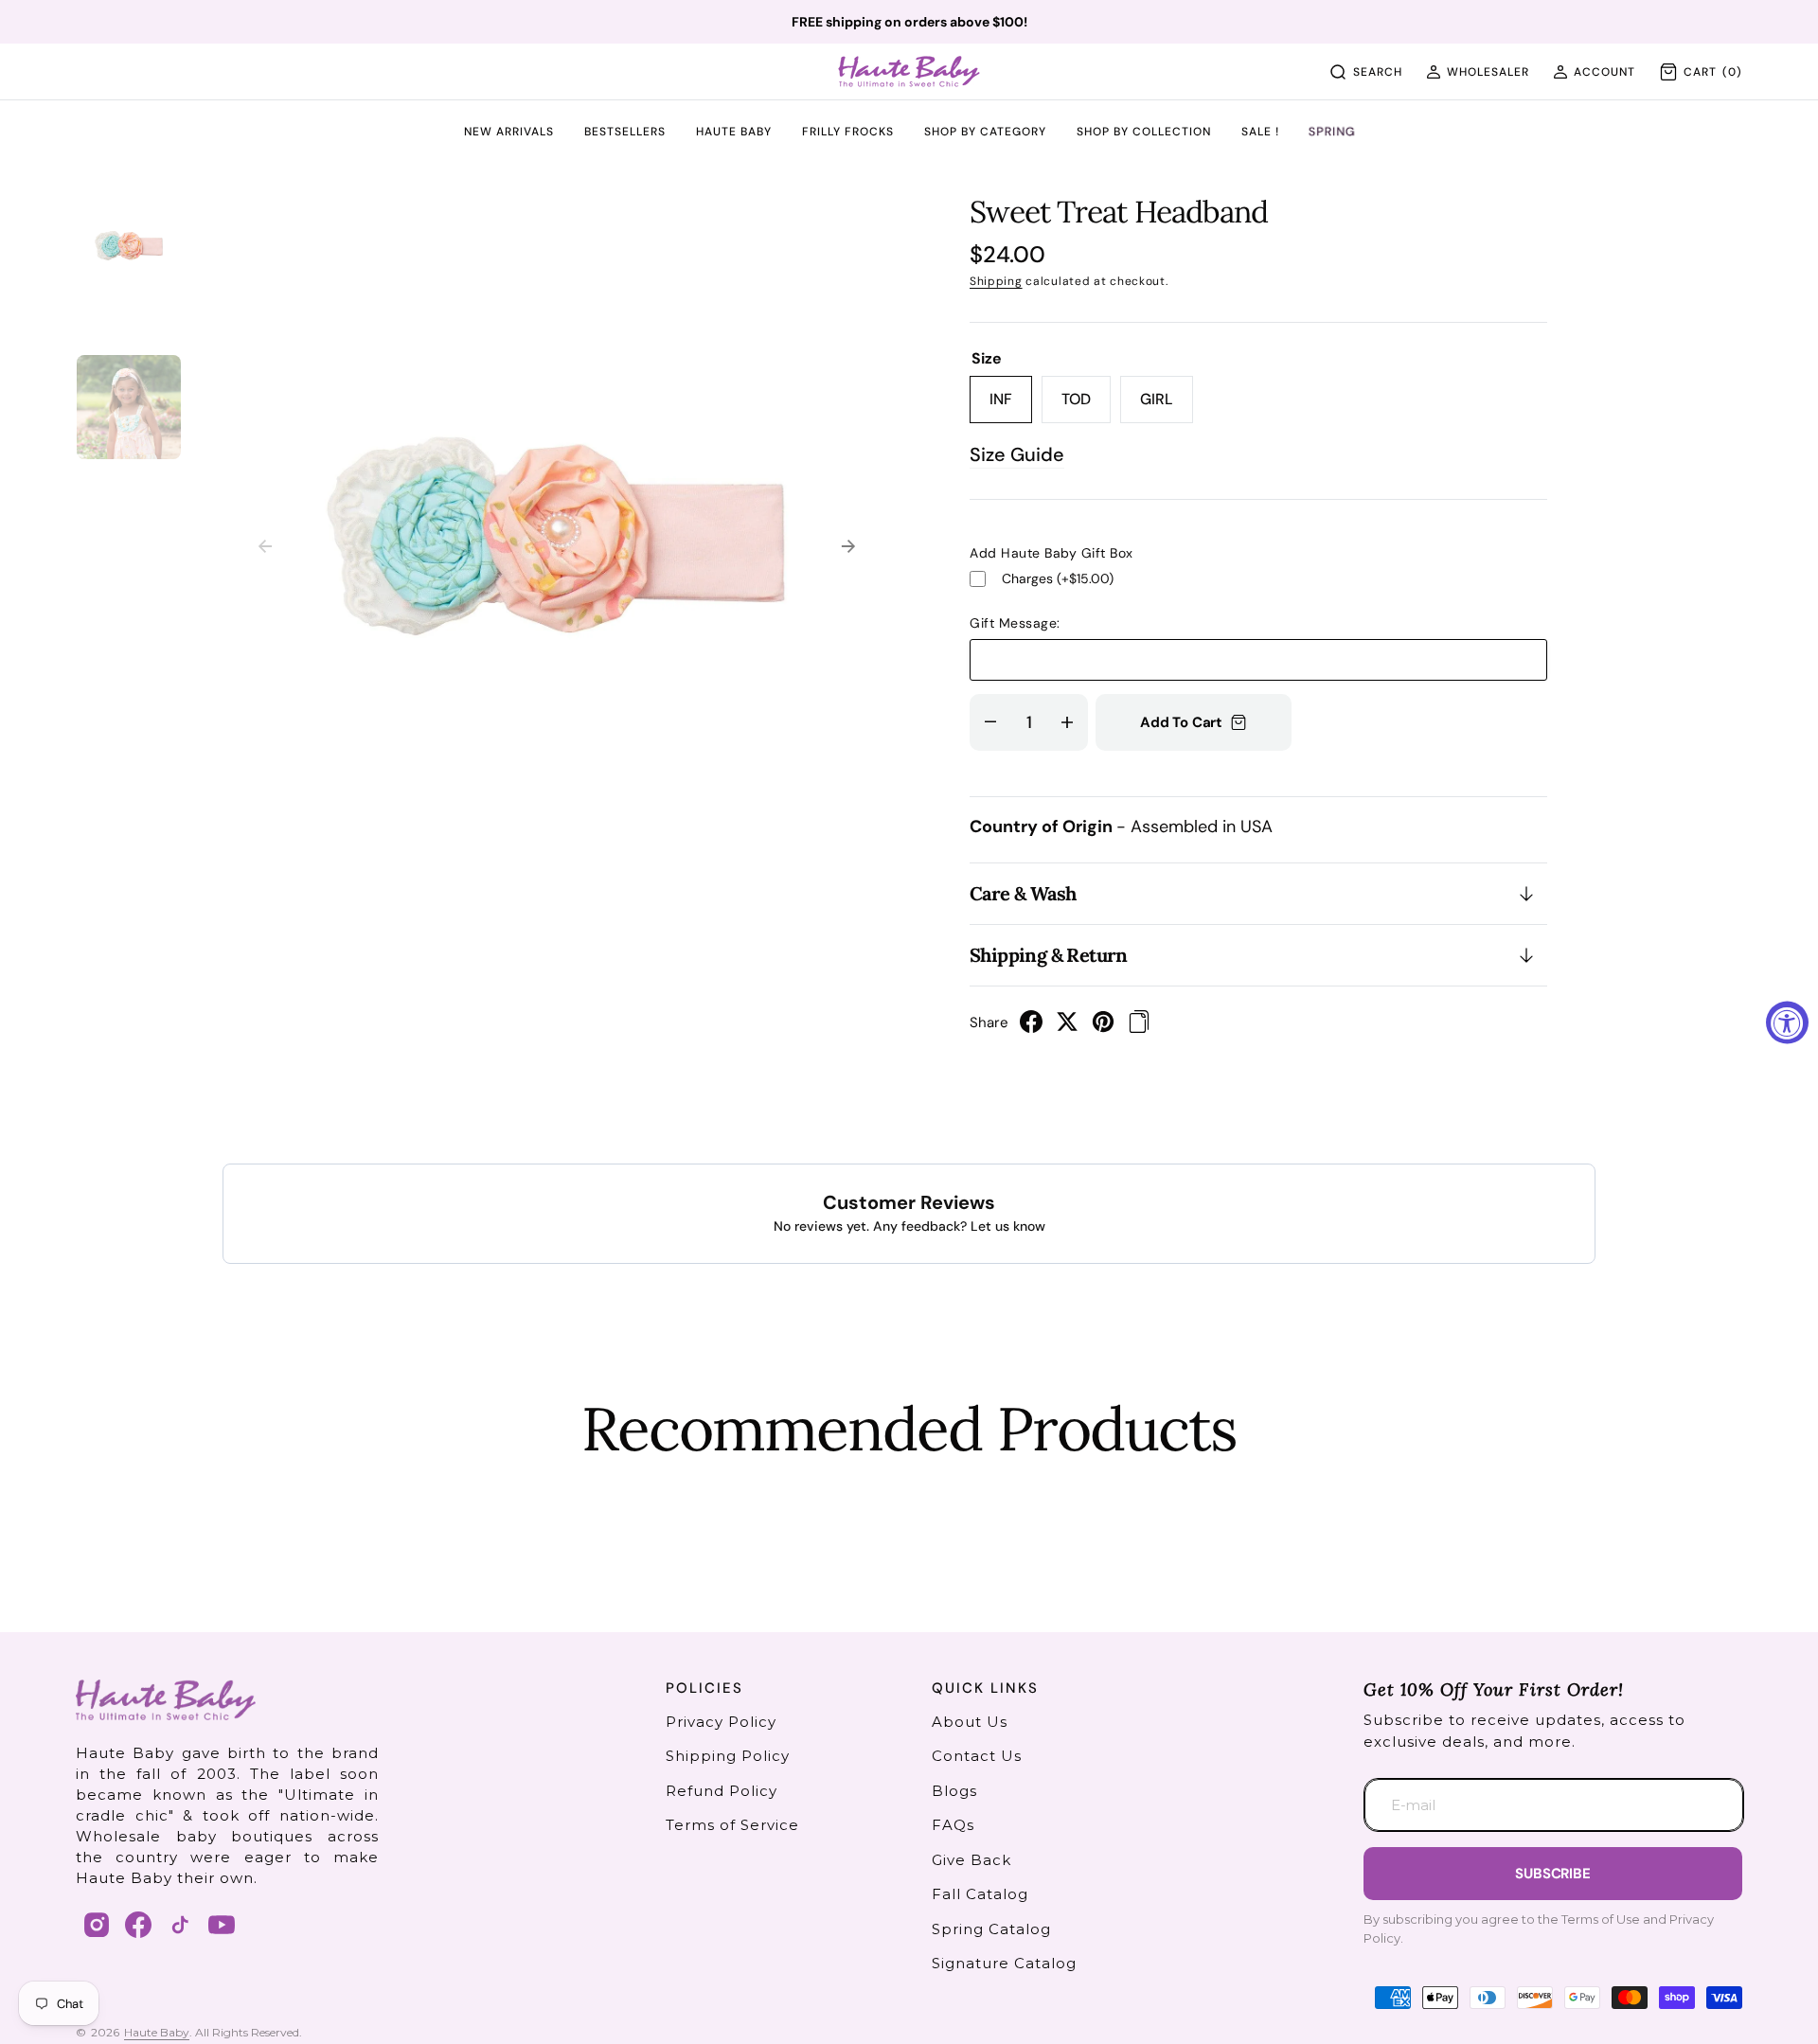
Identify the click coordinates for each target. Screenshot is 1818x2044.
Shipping (996, 281)
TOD (1086, 406)
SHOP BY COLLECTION (1144, 133)
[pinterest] (1103, 1027)
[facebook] (1031, 1027)
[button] (1478, 72)
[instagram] (97, 1925)
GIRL (1167, 406)
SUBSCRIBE (1553, 1874)
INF (1011, 406)
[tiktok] (180, 1925)
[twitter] (1067, 1027)
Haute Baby (157, 2032)
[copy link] (1139, 1027)
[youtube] (222, 1925)
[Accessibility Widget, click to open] (1787, 1022)
